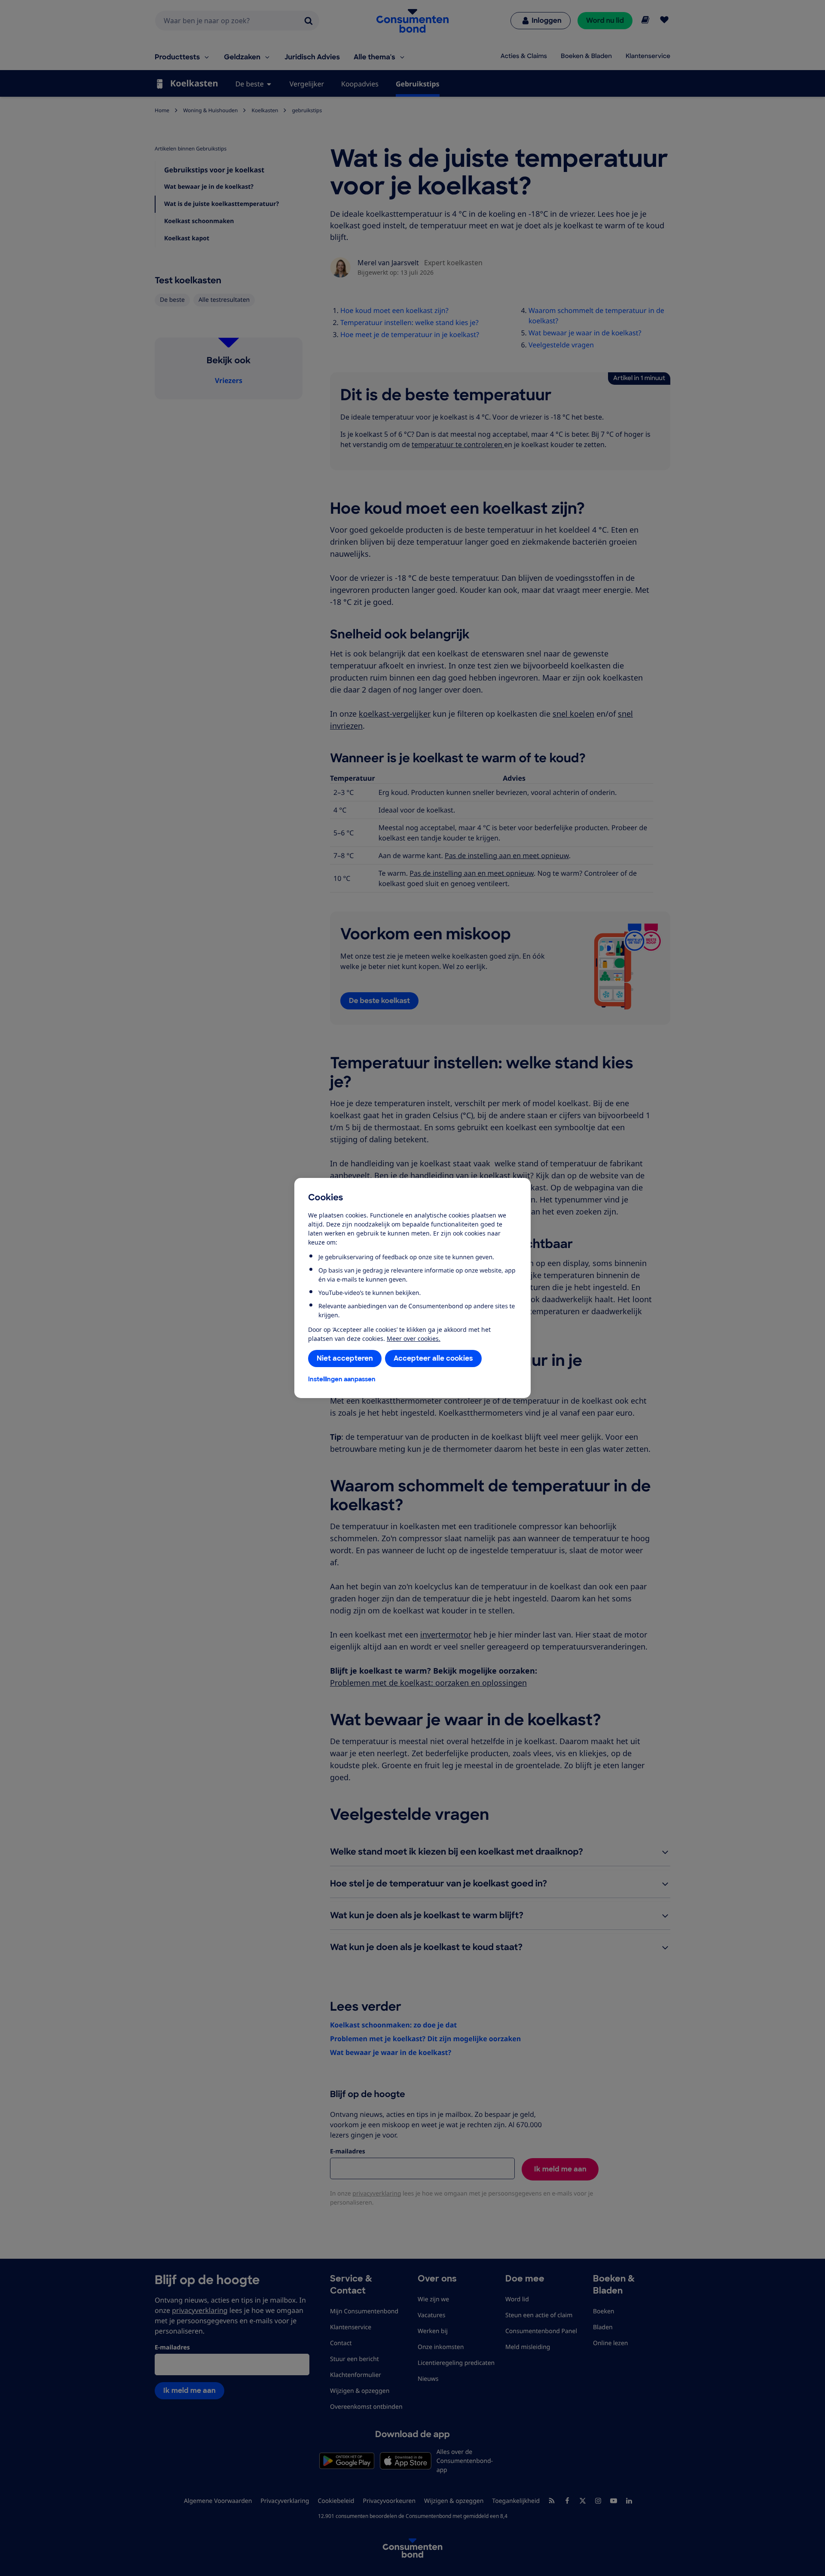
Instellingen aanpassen (342, 1379)
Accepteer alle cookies (433, 1358)
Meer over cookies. (414, 1339)
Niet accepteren (345, 1358)
